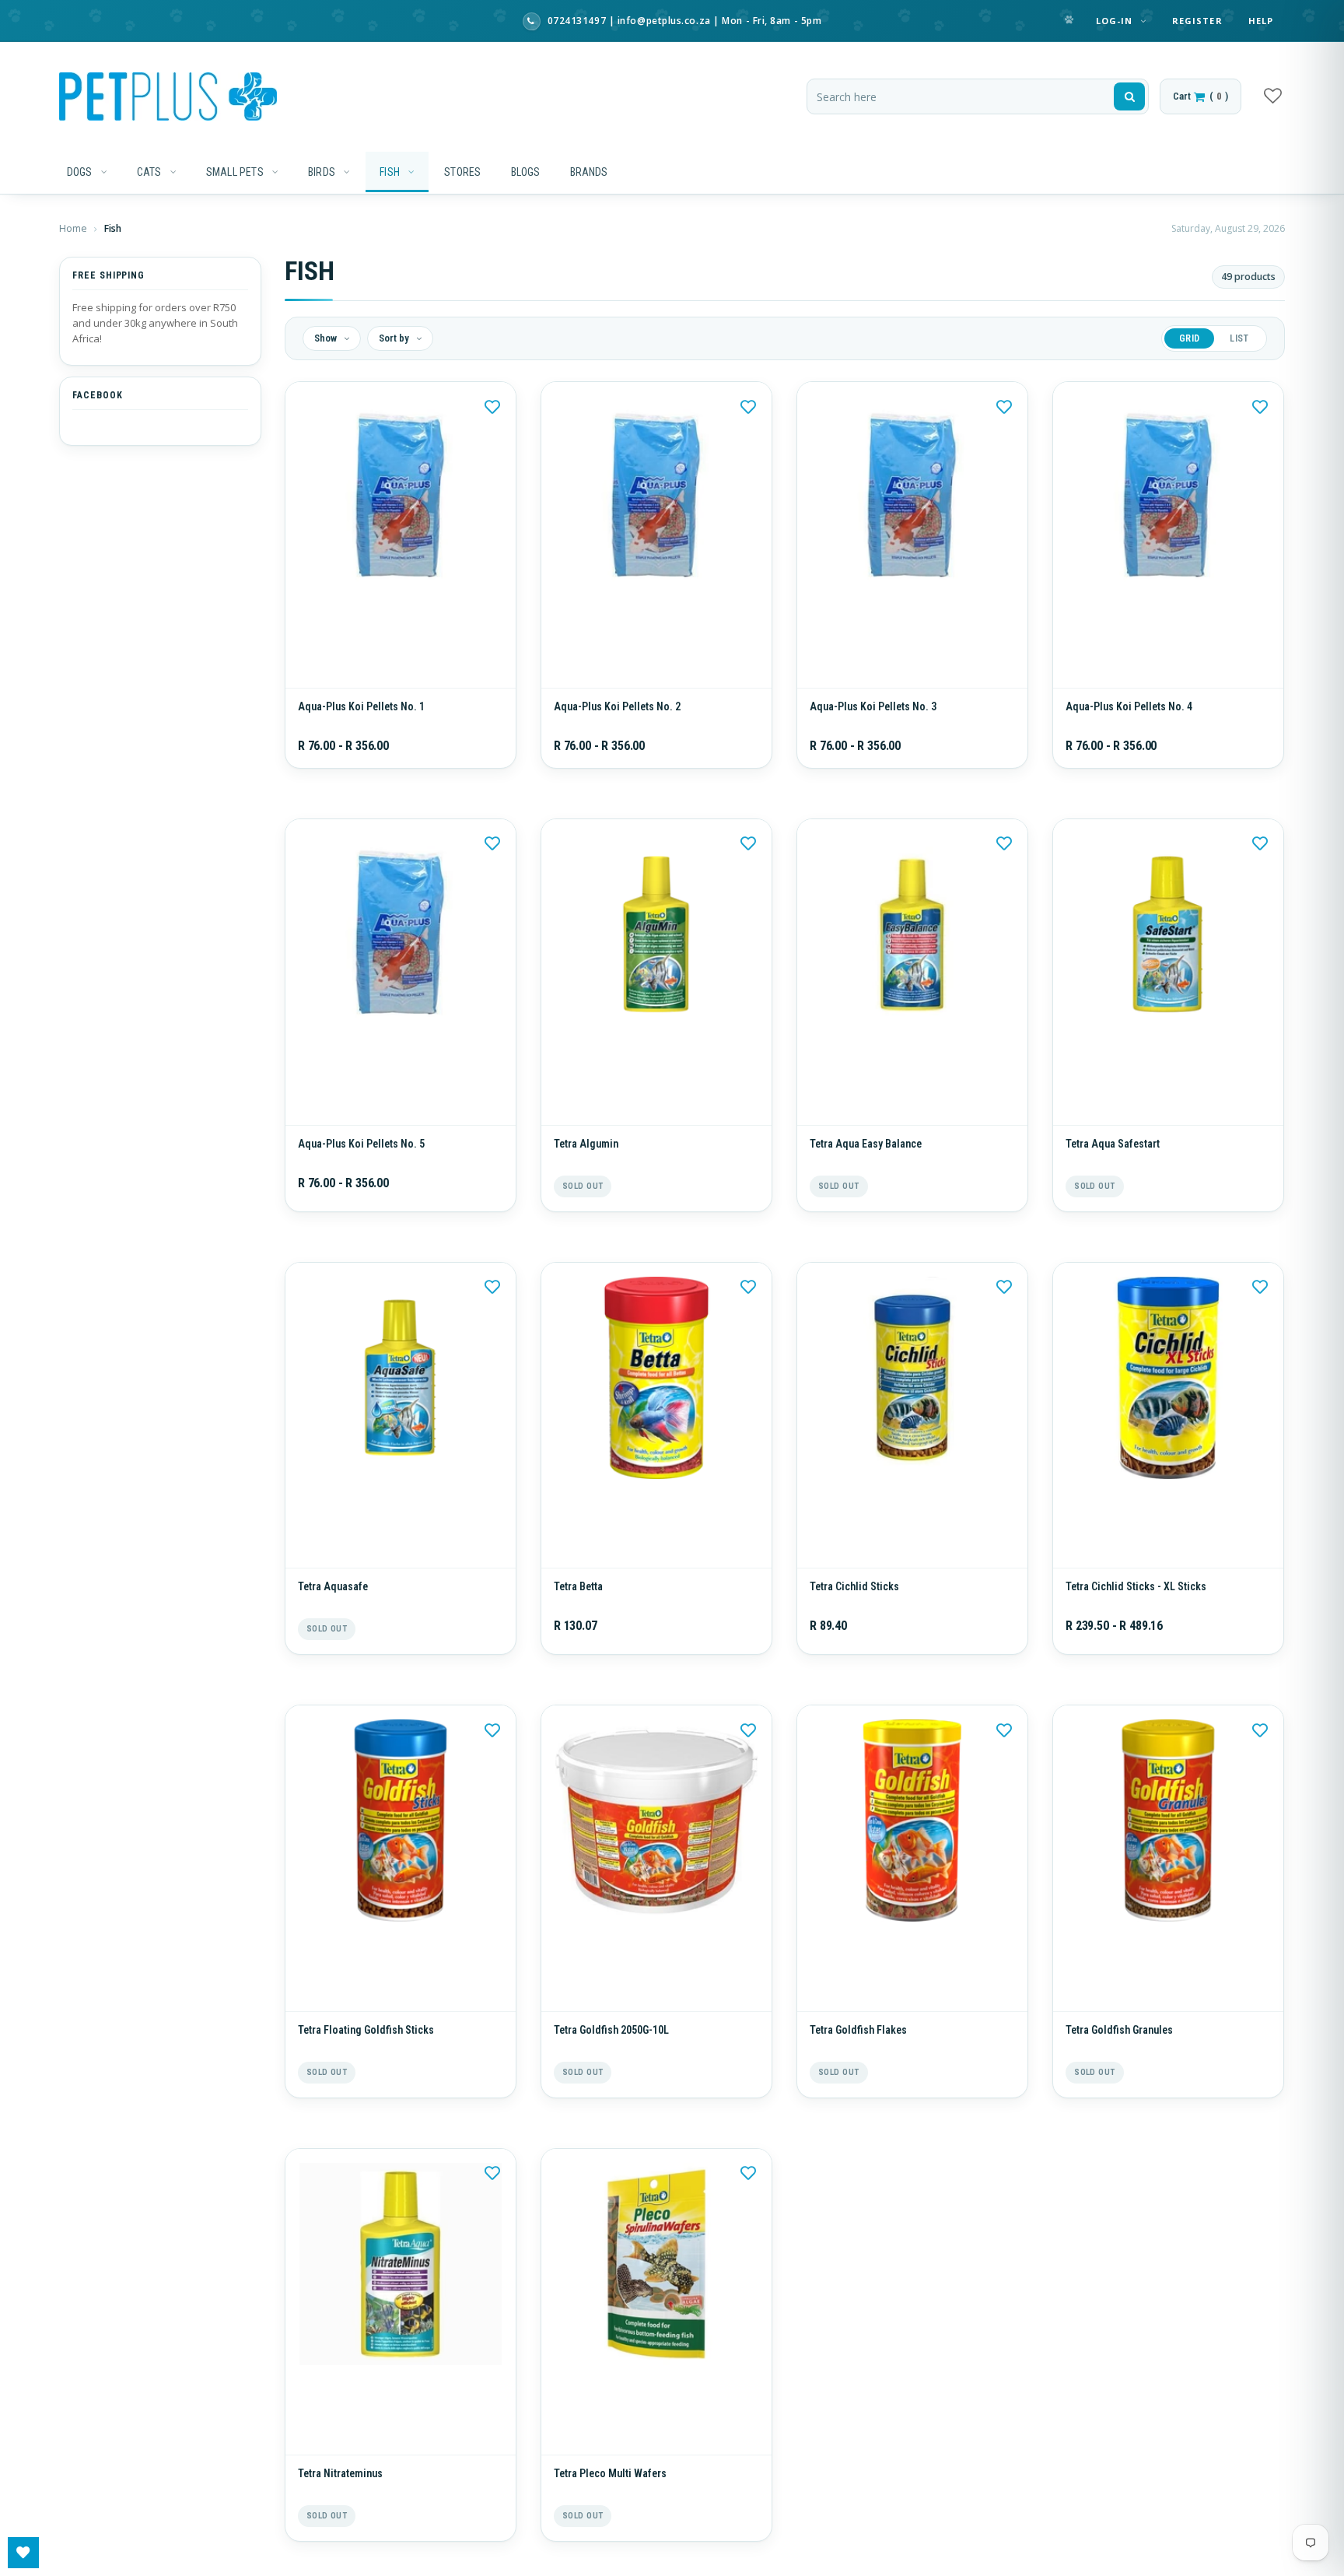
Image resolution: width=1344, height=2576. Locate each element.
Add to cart (656, 1122)
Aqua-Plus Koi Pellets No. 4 (1129, 718)
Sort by (395, 338)
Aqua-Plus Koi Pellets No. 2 (617, 718)
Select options (400, 673)
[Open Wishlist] (23, 2553)
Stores (462, 172)
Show (327, 338)
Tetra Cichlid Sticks (854, 1621)
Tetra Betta (578, 1621)
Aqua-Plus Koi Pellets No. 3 (873, 718)
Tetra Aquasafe (333, 1621)
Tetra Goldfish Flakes (858, 2077)
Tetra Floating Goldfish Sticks (366, 2077)
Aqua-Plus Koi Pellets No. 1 (361, 718)
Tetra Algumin (586, 1167)
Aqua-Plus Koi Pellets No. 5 (361, 1167)
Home (74, 228)
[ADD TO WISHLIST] (492, 405)
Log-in (1116, 21)
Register (1197, 21)
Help (1261, 21)
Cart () (1200, 96)
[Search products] (1129, 96)
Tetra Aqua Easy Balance (866, 1167)
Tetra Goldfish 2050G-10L (611, 2077)
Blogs (526, 172)
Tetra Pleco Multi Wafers (610, 2532)
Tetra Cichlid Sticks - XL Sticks (1136, 1621)
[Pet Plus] (168, 96)
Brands (589, 172)
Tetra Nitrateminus (340, 2532)
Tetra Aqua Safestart (1113, 1167)
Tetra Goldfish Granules (1119, 2077)
